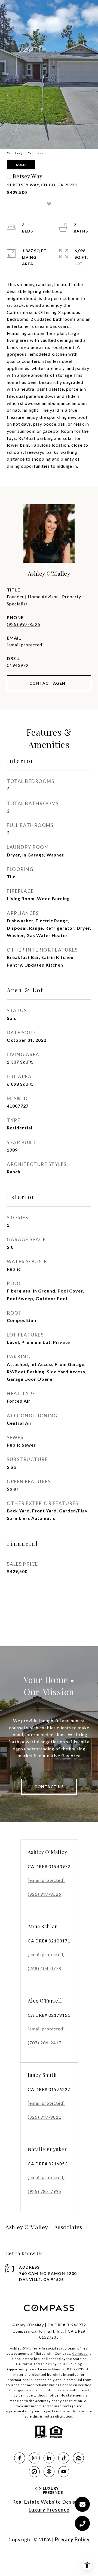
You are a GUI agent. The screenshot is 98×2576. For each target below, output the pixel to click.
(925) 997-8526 (24, 624)
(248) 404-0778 (45, 1968)
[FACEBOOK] (20, 2458)
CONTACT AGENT (49, 683)
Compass (80, 2353)
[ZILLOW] (78, 2458)
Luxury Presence (49, 2510)
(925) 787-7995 (45, 2191)
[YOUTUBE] (64, 2472)
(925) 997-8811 (45, 2117)
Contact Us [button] (49, 1787)
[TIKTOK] (64, 2458)
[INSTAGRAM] (34, 2458)
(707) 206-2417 (45, 2043)
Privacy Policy (72, 2539)
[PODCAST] (49, 2472)
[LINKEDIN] (49, 2458)
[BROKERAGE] (34, 2472)
